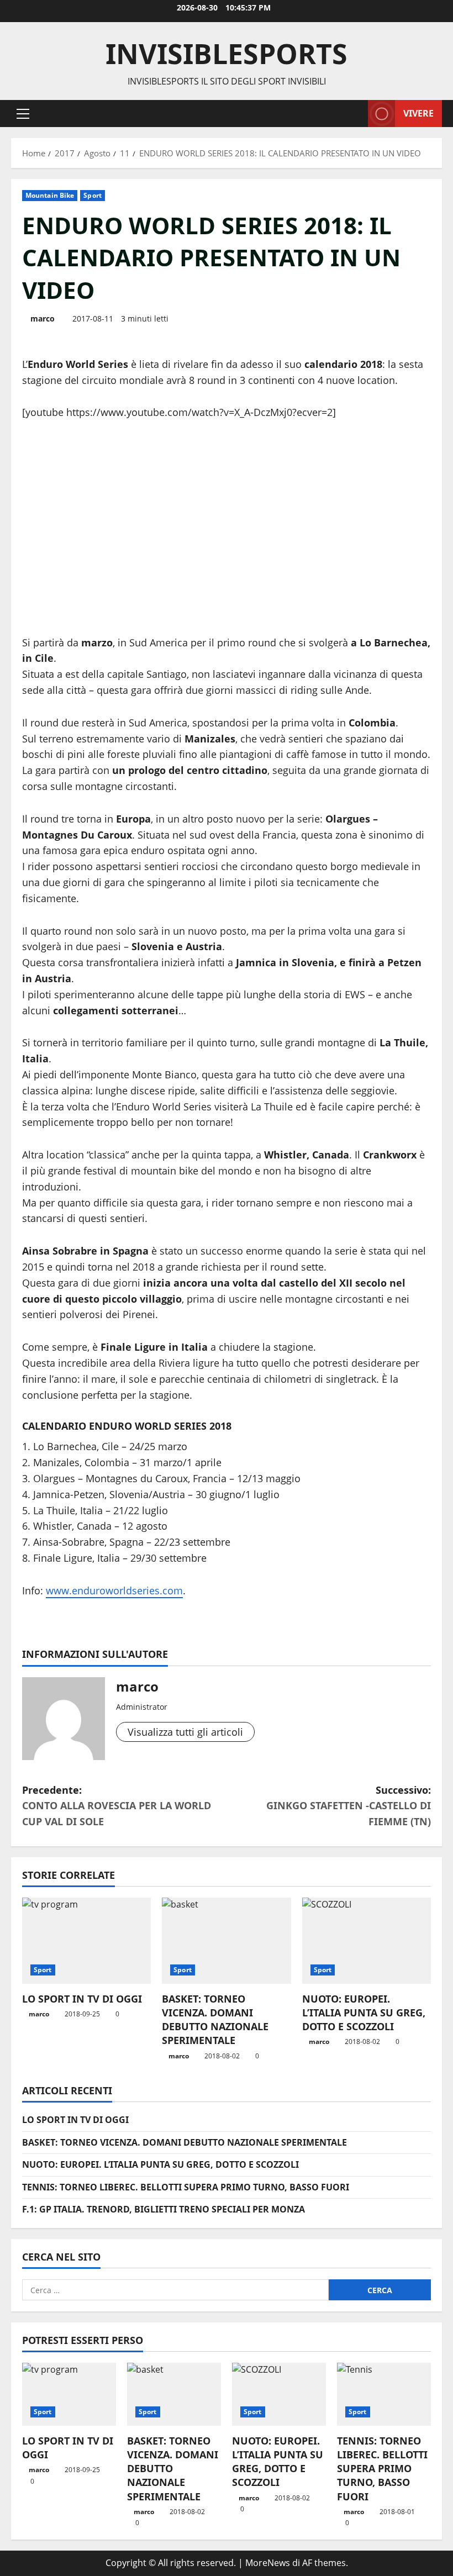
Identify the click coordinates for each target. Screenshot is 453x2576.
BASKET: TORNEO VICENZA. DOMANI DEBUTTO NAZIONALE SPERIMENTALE (215, 2020)
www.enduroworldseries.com (114, 1590)
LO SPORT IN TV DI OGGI (82, 1999)
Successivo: (349, 1806)
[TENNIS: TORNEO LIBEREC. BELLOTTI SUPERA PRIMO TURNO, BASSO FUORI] (384, 2394)
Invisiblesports (227, 54)
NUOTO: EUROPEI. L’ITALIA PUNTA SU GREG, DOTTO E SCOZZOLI (364, 2013)
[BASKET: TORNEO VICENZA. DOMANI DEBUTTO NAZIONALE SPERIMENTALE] (226, 1941)
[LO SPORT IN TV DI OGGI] (86, 1941)
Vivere (418, 113)
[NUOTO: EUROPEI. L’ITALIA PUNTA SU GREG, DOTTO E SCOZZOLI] (367, 1941)
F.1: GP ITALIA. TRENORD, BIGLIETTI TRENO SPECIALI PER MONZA (164, 2209)
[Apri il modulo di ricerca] (356, 114)
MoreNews (268, 2563)
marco (43, 318)
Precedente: (117, 1806)
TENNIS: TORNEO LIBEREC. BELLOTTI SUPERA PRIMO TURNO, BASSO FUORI (186, 2187)
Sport (93, 195)
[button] (23, 113)
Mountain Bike (50, 195)
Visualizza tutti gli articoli (185, 1732)
